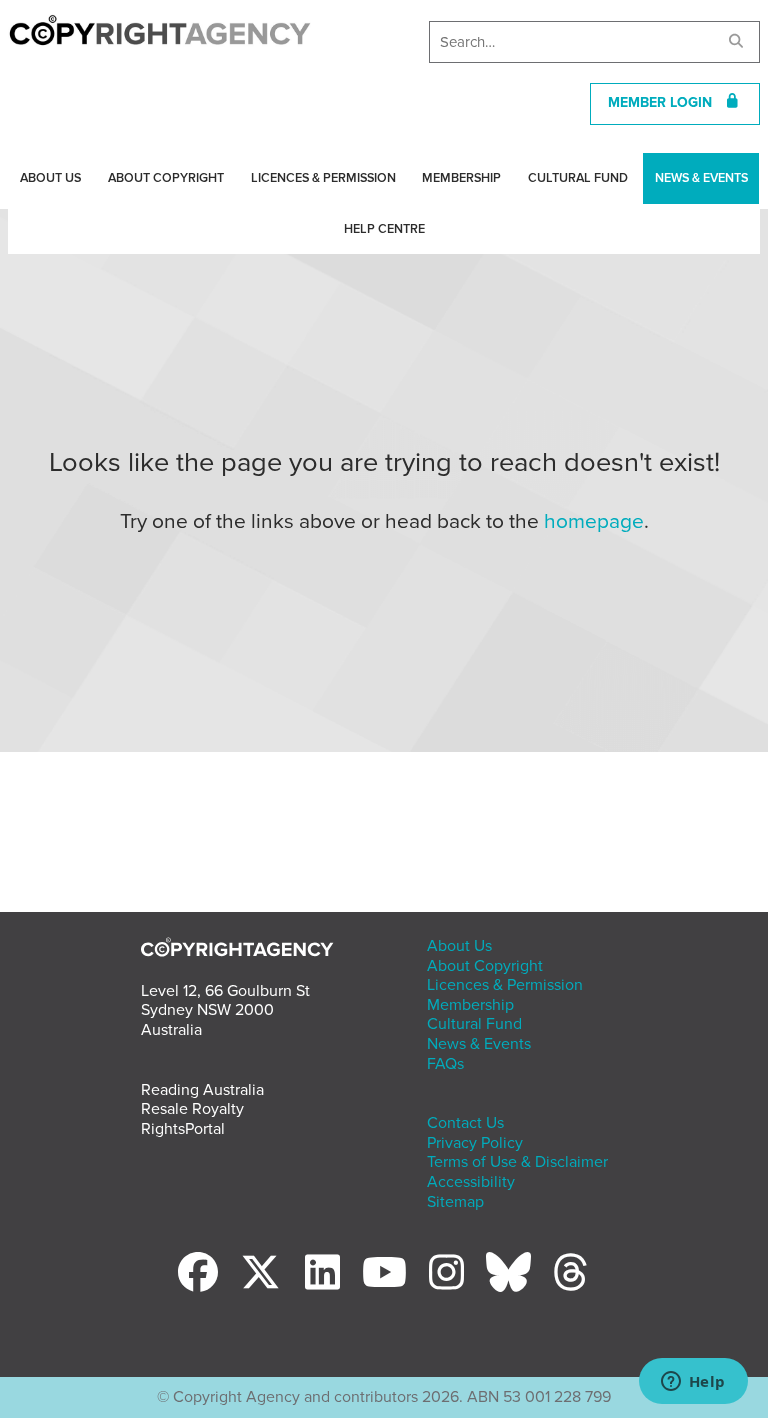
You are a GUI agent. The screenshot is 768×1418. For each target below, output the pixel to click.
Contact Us (465, 1123)
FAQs (445, 1064)
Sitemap (455, 1202)
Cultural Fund (578, 178)
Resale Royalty (192, 1109)
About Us (50, 178)
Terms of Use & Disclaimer (517, 1162)
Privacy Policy (475, 1143)
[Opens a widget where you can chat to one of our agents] (693, 1383)
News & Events (701, 178)
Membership (461, 178)
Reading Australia (202, 1090)
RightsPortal (183, 1129)
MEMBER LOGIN (666, 102)
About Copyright (166, 178)
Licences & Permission (323, 178)
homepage (594, 521)
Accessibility (471, 1182)
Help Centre (384, 229)
